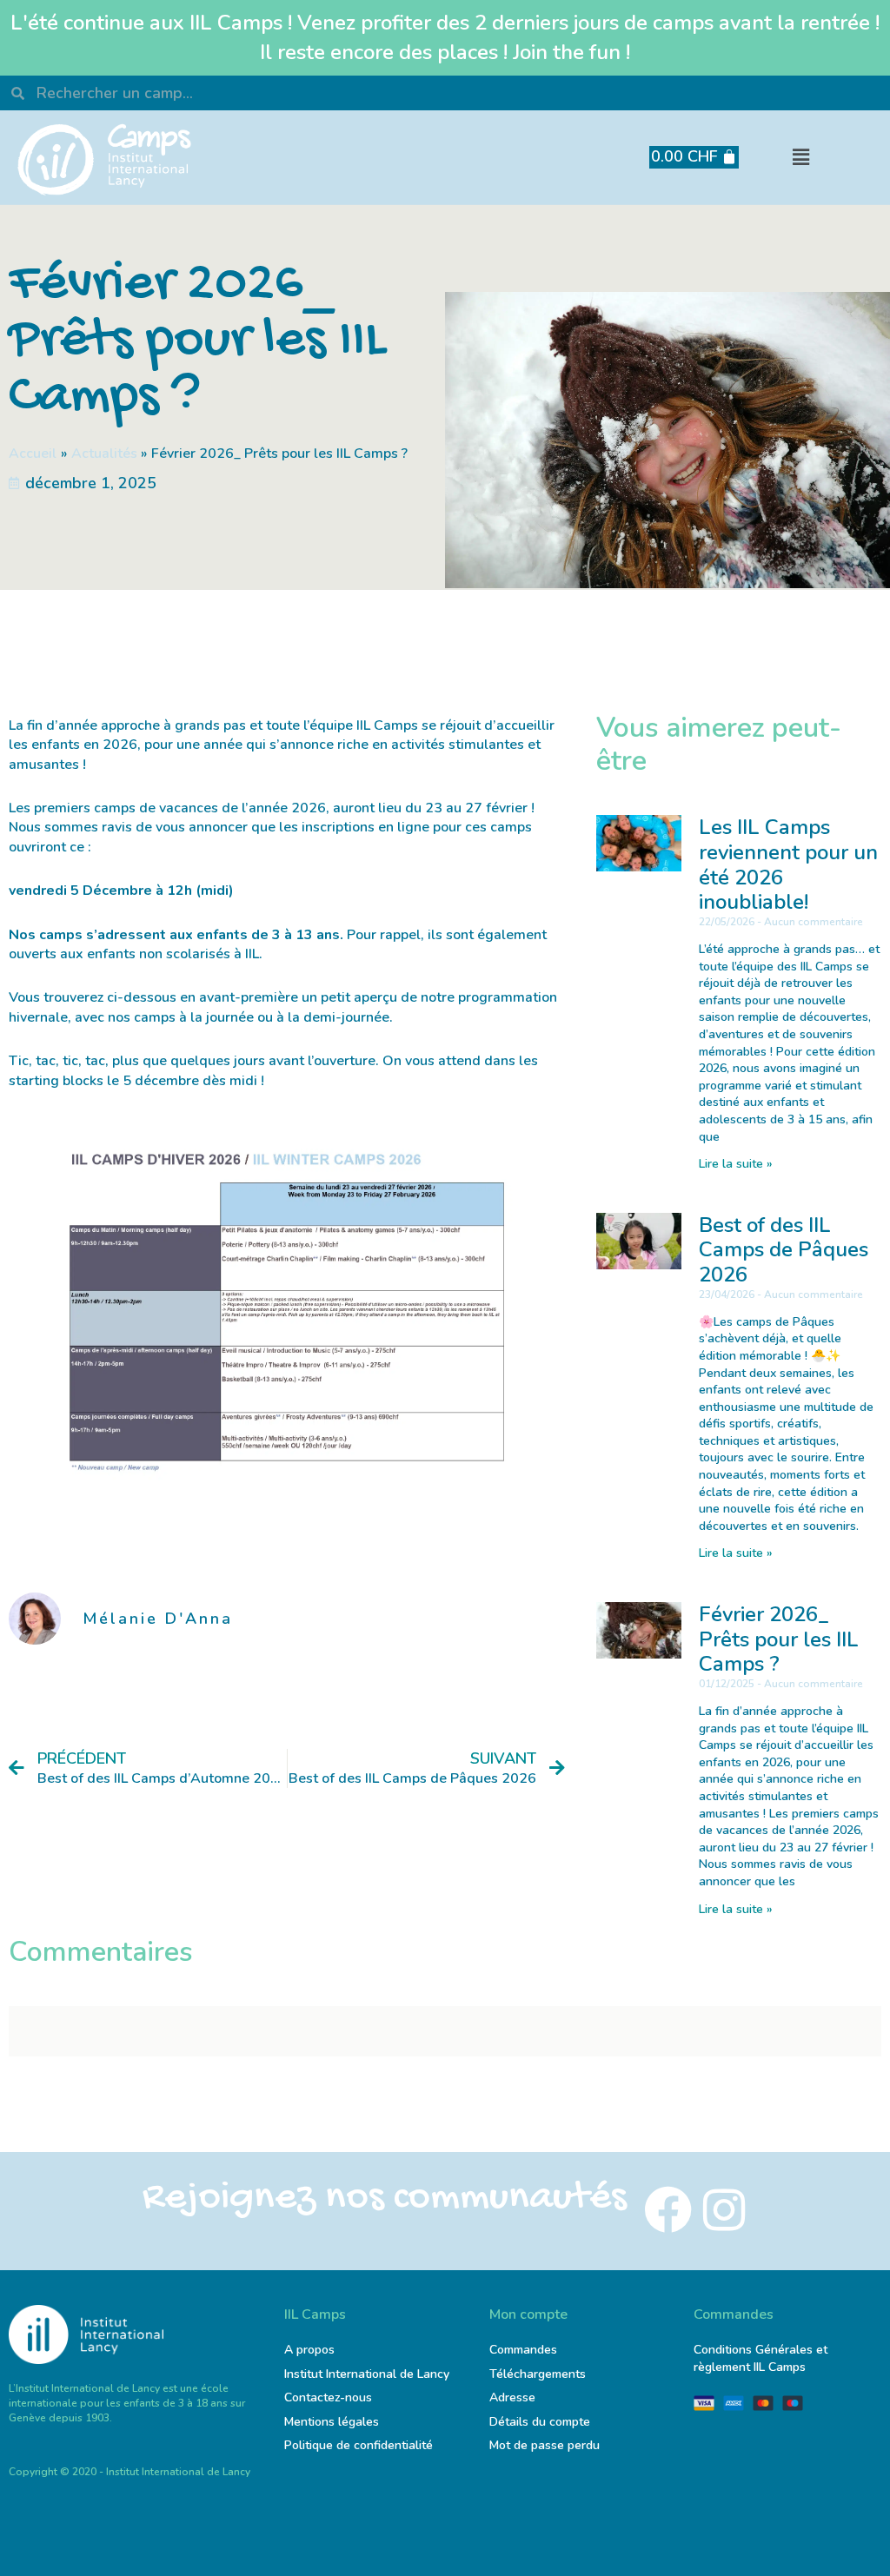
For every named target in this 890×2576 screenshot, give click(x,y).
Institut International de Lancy (367, 2374)
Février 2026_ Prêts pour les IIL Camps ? (779, 1639)
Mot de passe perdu (545, 2445)
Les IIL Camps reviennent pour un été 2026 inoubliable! (788, 864)
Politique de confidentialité (359, 2445)
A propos (309, 2350)
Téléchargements (538, 2374)
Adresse (514, 2397)
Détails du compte (540, 2422)
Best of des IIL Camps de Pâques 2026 (784, 1250)
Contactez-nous (328, 2397)
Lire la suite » (736, 1164)
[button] (800, 158)
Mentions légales (332, 2422)
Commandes (523, 2350)
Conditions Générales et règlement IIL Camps (760, 2358)
